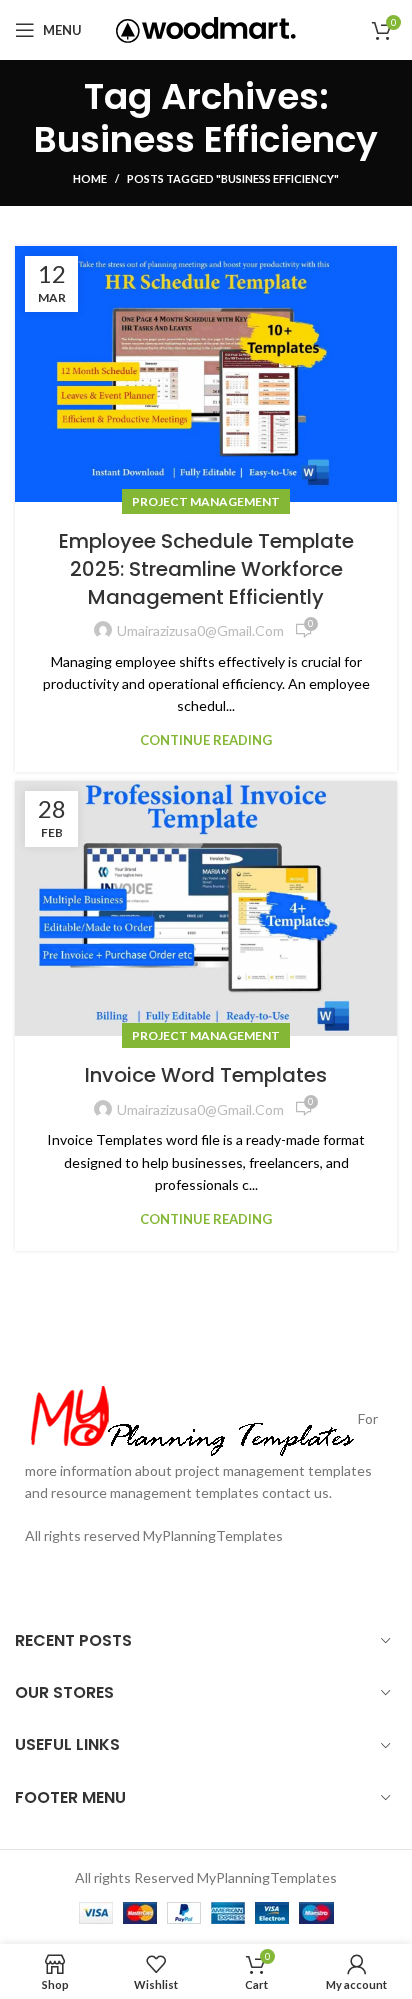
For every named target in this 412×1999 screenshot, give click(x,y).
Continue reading (206, 740)
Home (90, 178)
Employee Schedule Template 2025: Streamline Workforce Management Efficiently (206, 569)
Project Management (206, 501)
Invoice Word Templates (206, 1075)
